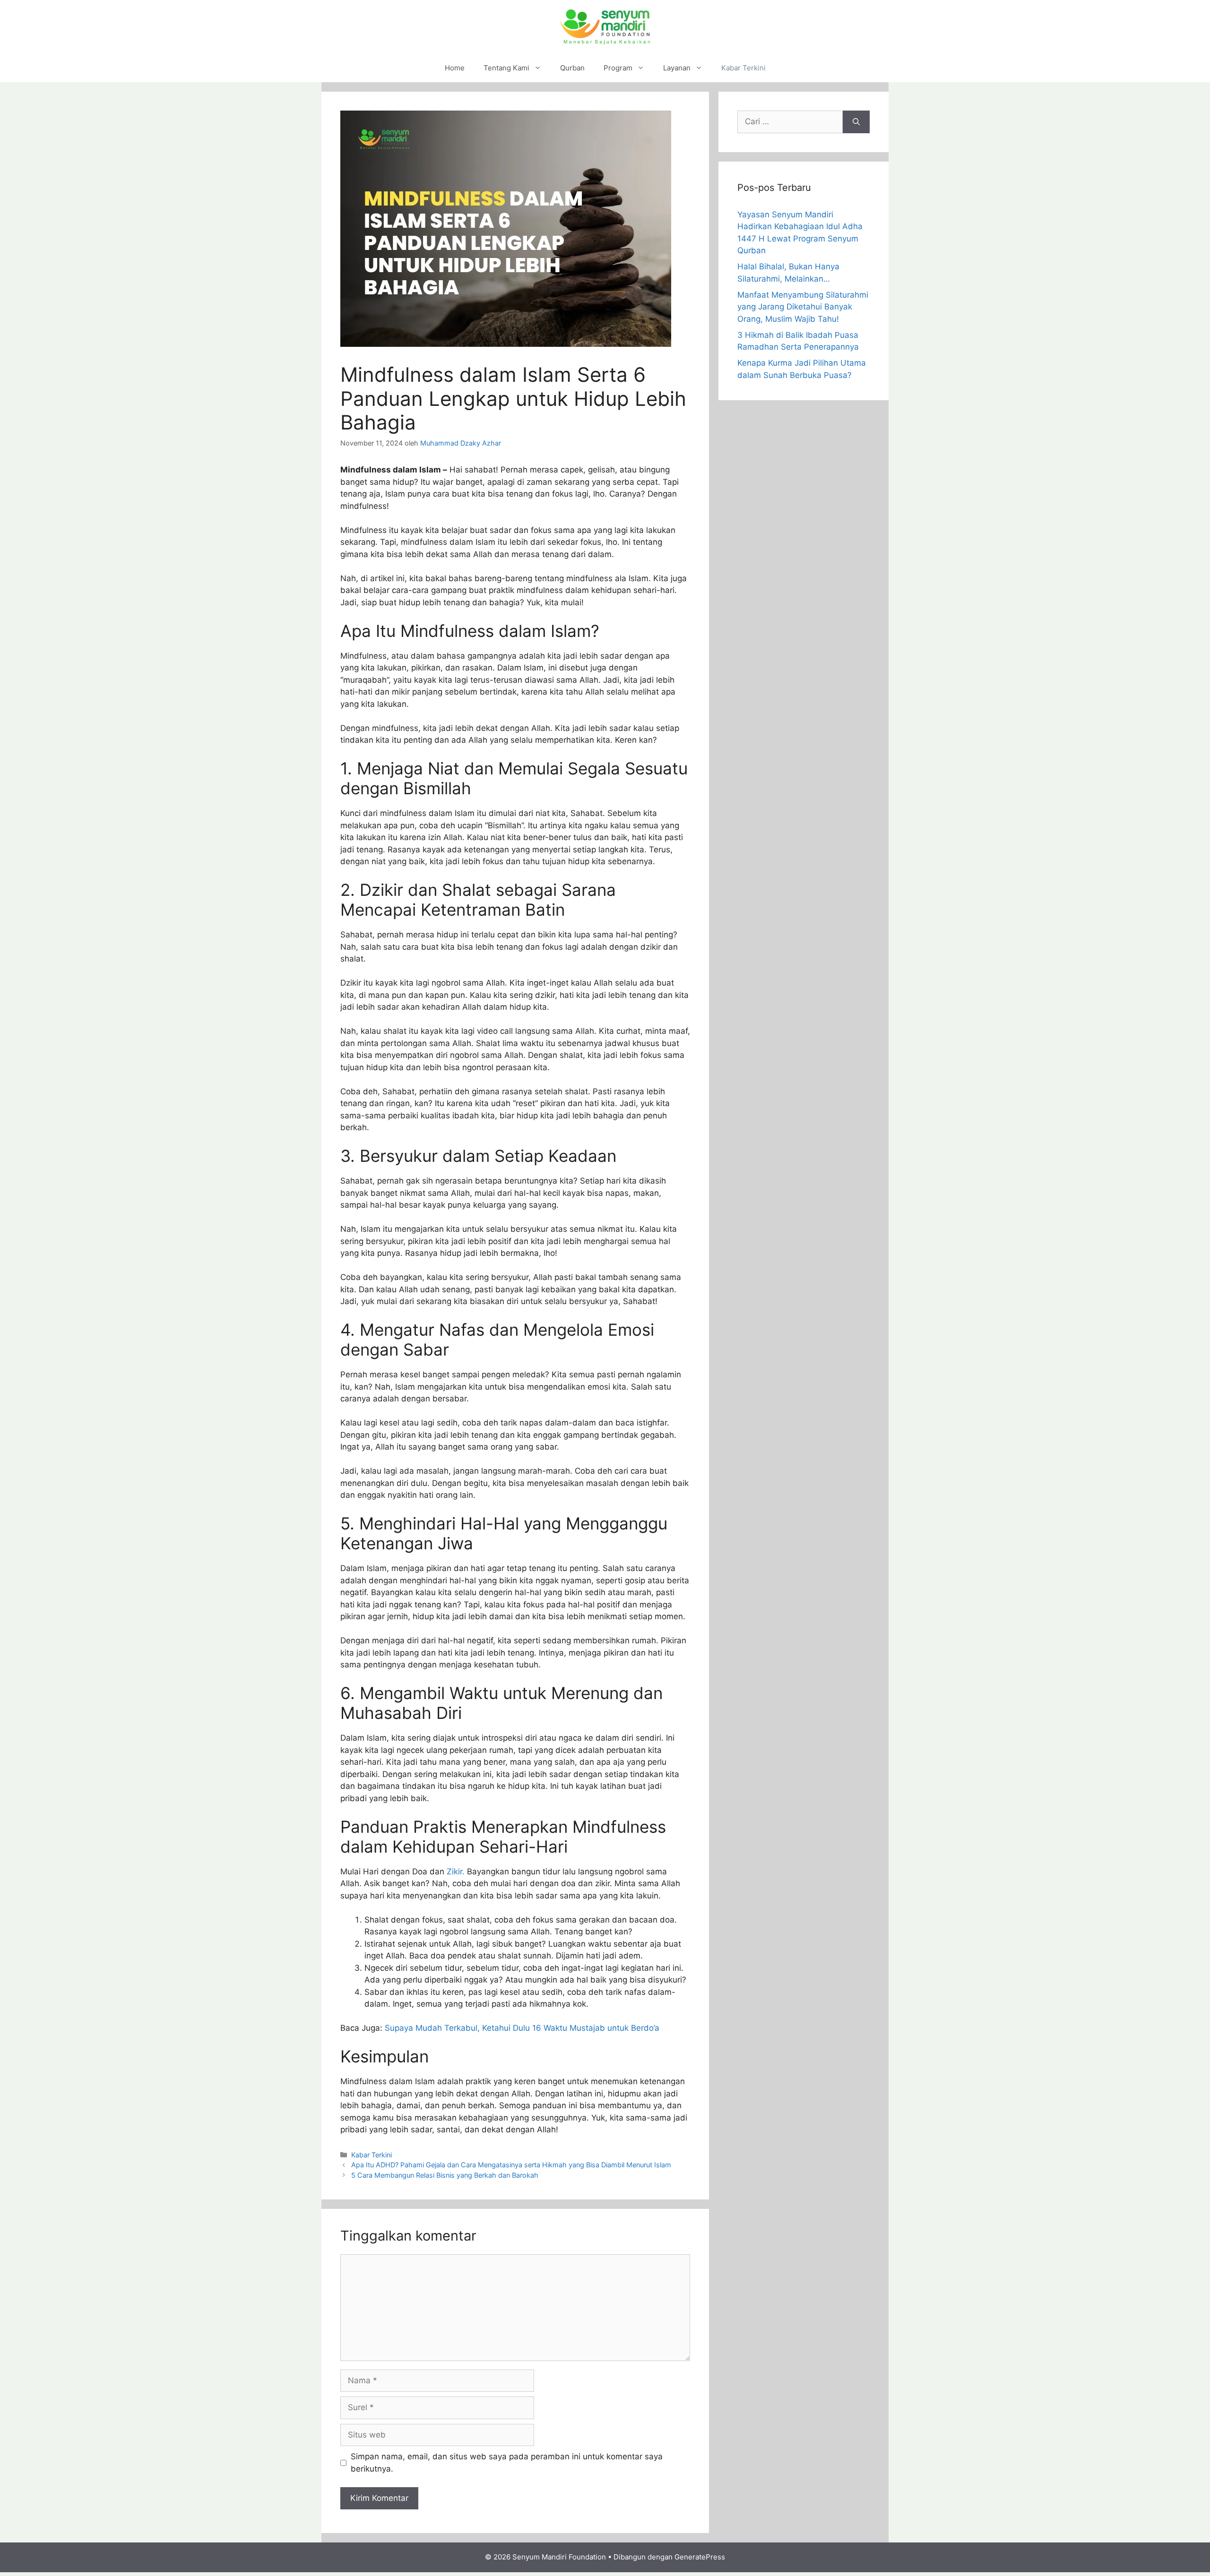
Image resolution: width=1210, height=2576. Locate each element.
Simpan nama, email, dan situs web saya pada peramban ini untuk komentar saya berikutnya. (507, 2463)
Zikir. (457, 1872)
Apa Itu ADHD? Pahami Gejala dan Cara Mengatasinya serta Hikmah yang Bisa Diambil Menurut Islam (511, 2165)
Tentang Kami (506, 68)
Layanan (677, 68)
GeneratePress (700, 2557)
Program (618, 68)
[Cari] (856, 122)
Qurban (572, 68)
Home (455, 68)
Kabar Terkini (743, 68)
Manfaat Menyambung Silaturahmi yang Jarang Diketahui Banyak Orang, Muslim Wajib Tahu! (803, 307)
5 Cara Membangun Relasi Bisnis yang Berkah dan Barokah (445, 2175)
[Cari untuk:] (790, 122)
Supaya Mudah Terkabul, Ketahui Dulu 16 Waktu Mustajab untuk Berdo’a (522, 2028)
